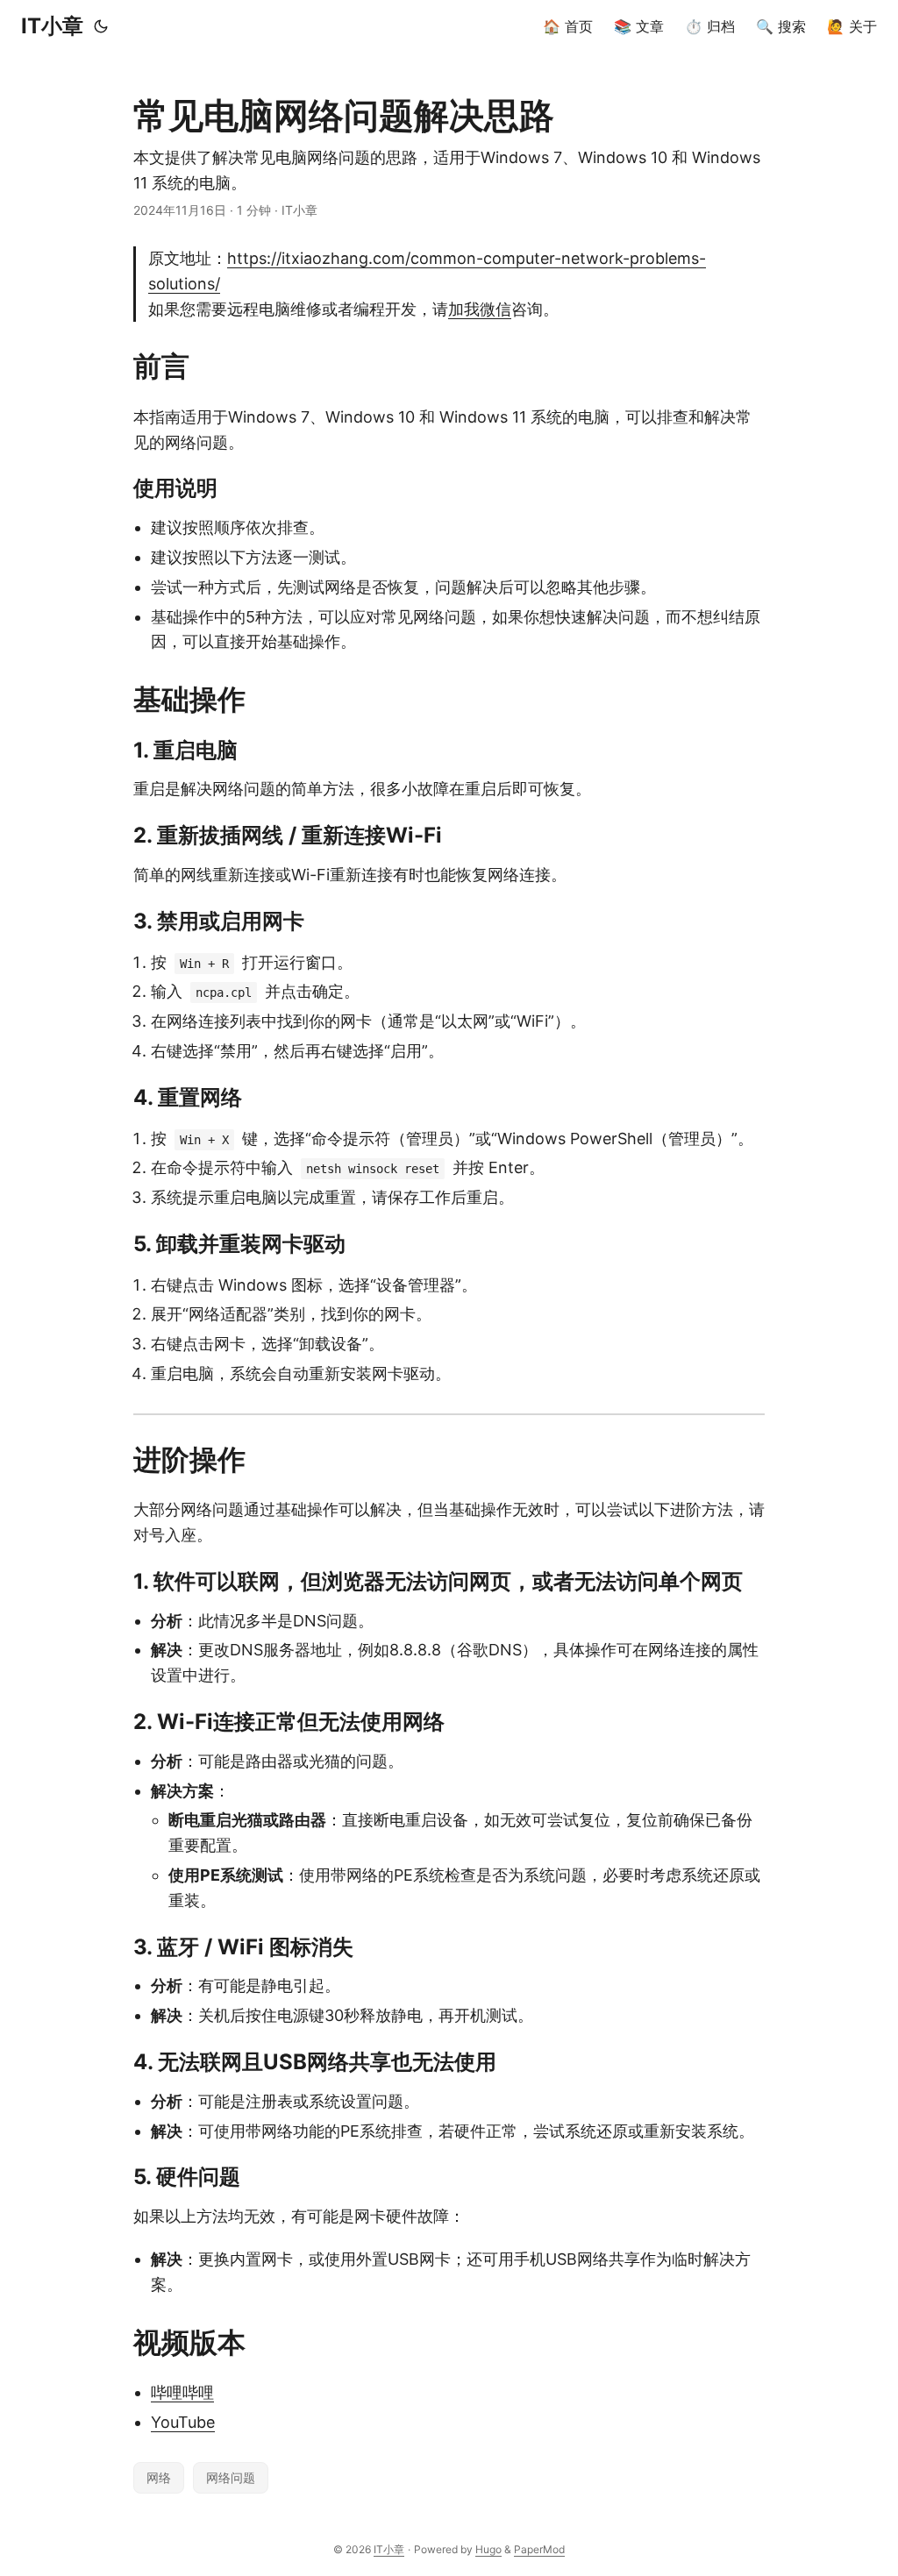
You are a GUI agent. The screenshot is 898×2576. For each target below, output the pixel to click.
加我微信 (480, 309)
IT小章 (52, 26)
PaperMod (539, 2549)
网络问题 (231, 2477)
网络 (159, 2477)
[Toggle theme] (101, 26)
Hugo (488, 2549)
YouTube (183, 2422)
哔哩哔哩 (182, 2392)
